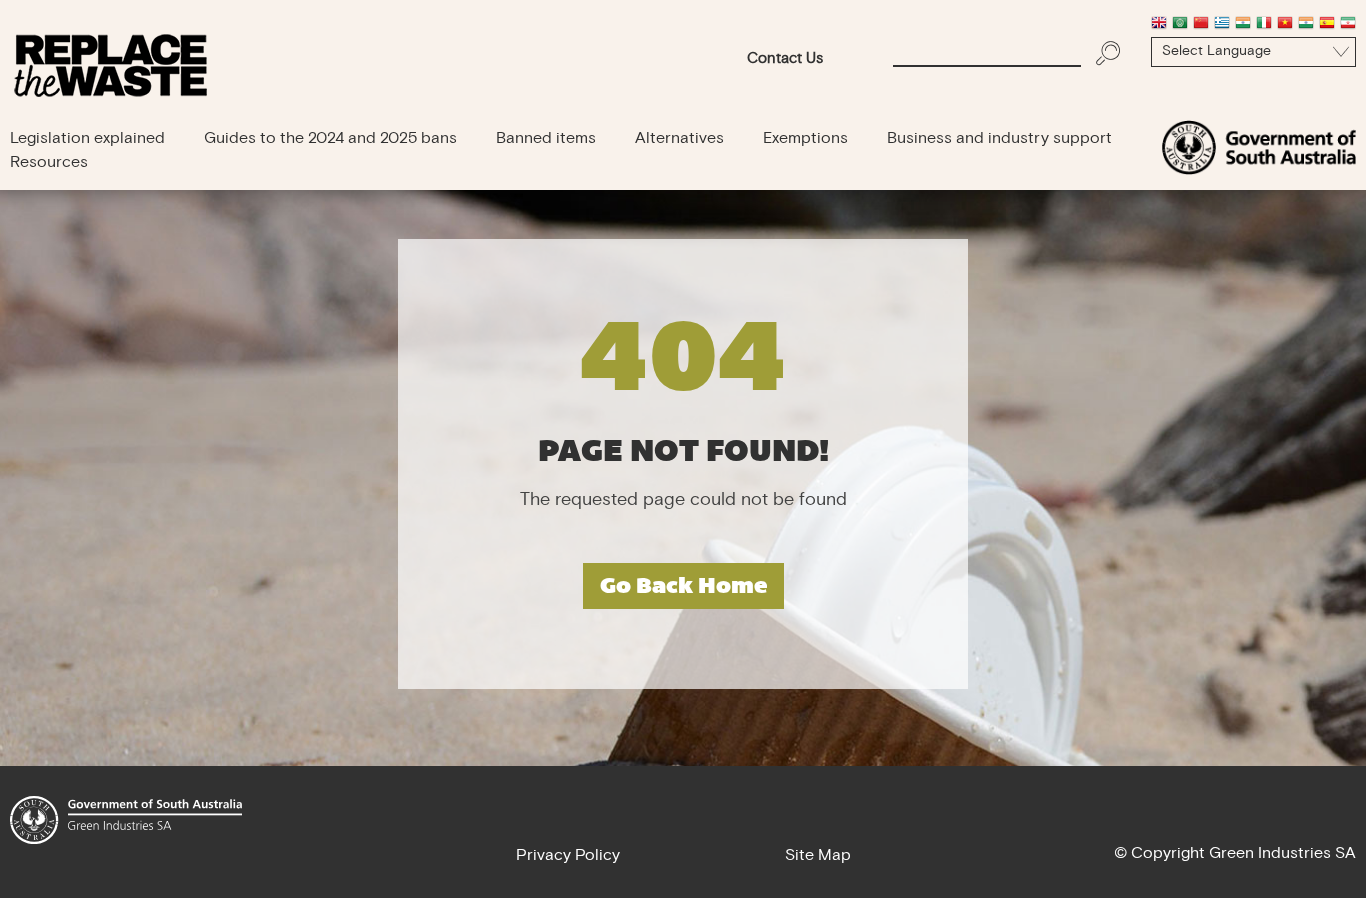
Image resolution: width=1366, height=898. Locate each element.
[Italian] (1264, 25)
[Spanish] (1327, 25)
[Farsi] (1348, 25)
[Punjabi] (1306, 25)
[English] (1159, 25)
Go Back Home (683, 585)
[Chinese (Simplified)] (1201, 25)
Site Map (818, 856)
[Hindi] (1243, 25)
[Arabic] (1180, 25)
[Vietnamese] (1285, 25)
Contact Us (785, 59)
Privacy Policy (568, 856)
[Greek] (1222, 25)
